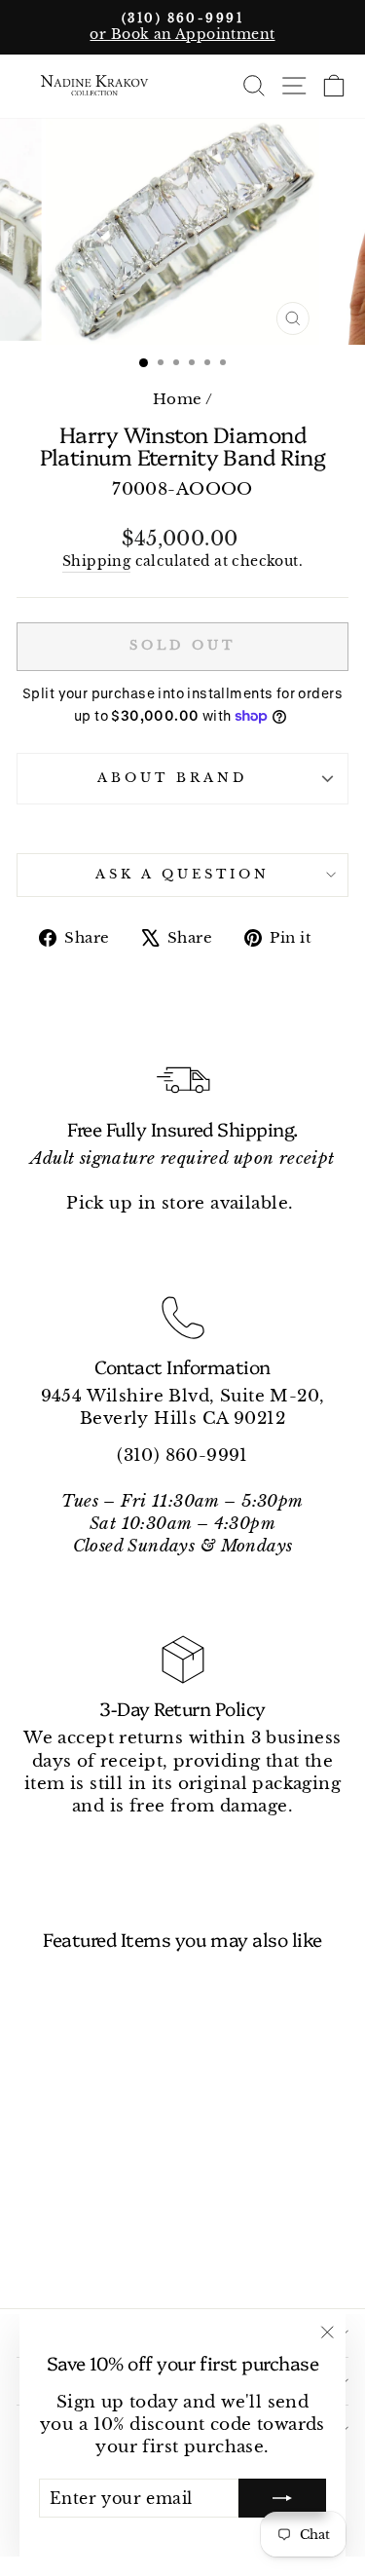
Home (178, 399)
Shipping (96, 561)
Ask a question (182, 874)
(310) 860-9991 (182, 1455)
